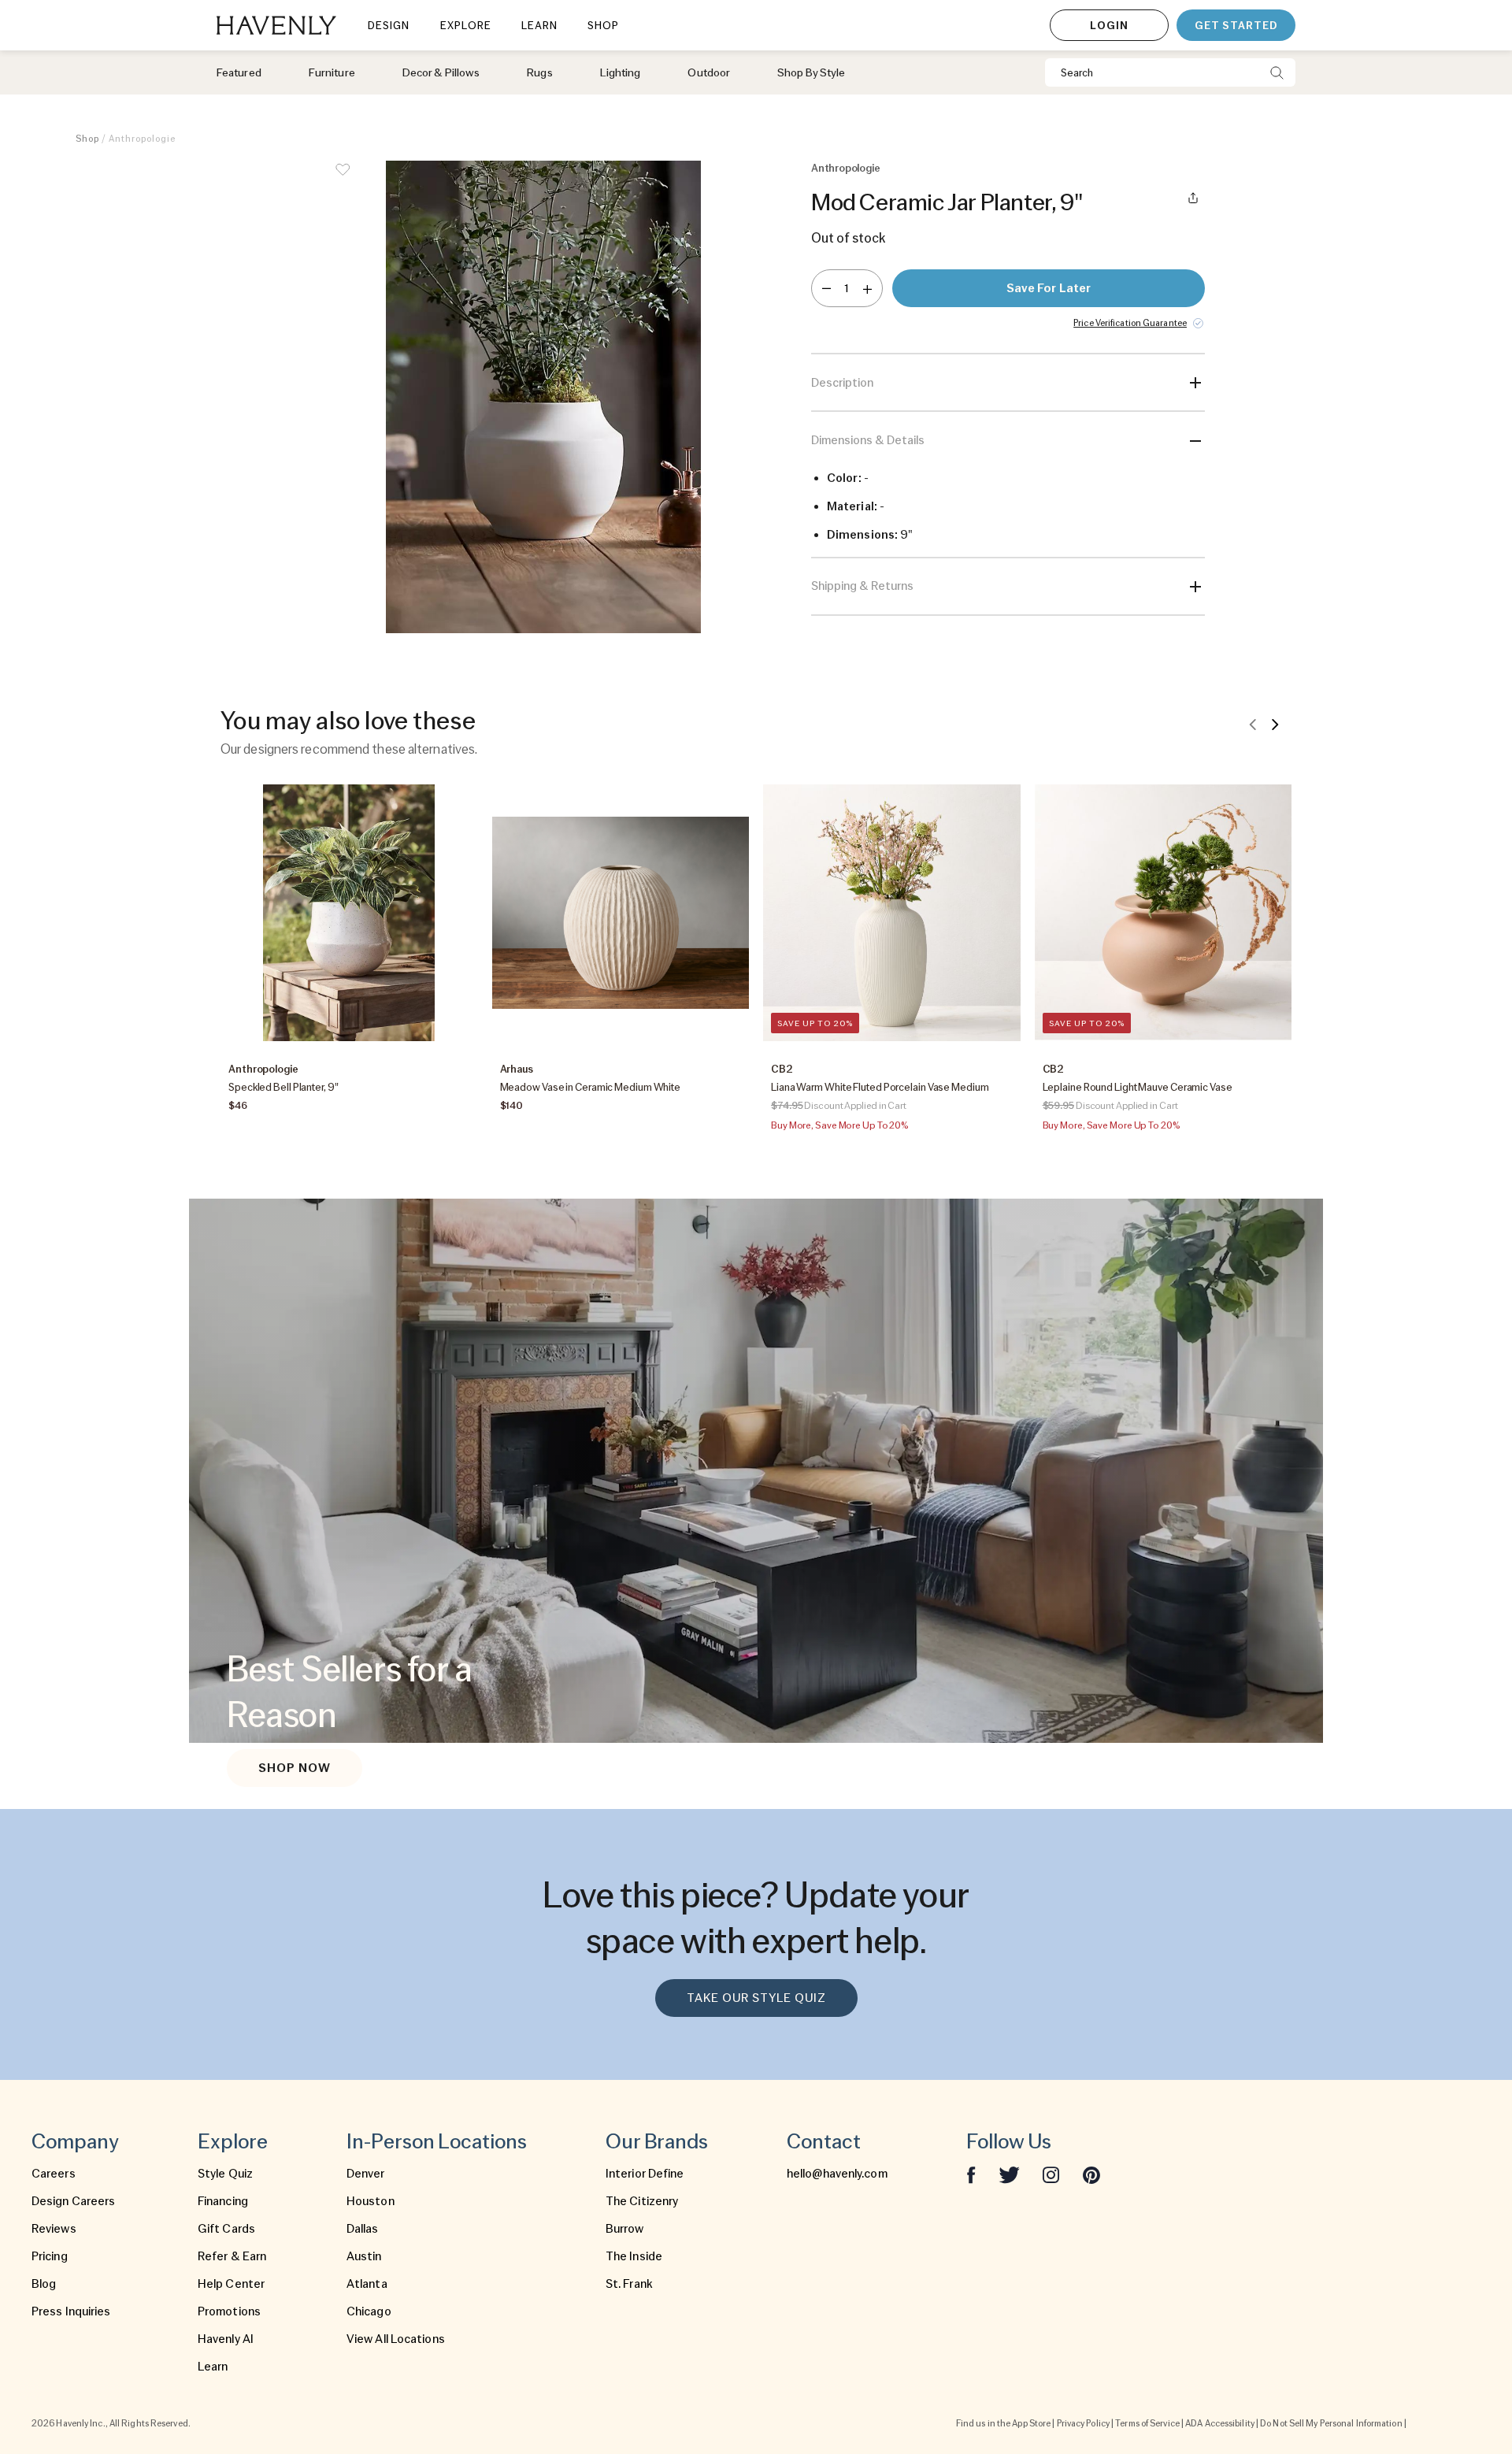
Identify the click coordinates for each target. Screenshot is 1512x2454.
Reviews (54, 2229)
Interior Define (645, 2174)
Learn (213, 2367)
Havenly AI (226, 2339)
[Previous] (1253, 724)
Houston (371, 2201)
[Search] (1277, 72)
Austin (364, 2256)
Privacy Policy (1083, 2423)
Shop (87, 139)
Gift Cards (226, 2229)
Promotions (229, 2311)
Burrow (625, 2229)
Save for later (1049, 288)
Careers (54, 2174)
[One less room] (826, 288)
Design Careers (73, 2201)
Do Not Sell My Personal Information (1331, 2423)
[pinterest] (1091, 2174)
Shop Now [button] (295, 1768)
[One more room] (867, 288)
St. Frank (629, 2284)
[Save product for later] (343, 180)
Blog (44, 2284)
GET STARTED (1236, 25)
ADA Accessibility (1220, 2423)
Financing (223, 2201)
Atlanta (367, 2284)
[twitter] (1009, 2174)
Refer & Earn (232, 2256)
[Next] (1275, 724)
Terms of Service (1147, 2423)
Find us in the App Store (1003, 2423)
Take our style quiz (756, 1998)
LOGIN (1109, 25)
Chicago (369, 2311)
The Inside (634, 2256)
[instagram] (1051, 2174)
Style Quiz (225, 2174)
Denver (366, 2174)
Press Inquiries (71, 2311)
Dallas (363, 2229)
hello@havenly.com (837, 2174)
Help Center (231, 2284)
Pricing (50, 2256)
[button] (543, 397)
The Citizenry (642, 2201)
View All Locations (396, 2339)
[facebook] (971, 2174)
